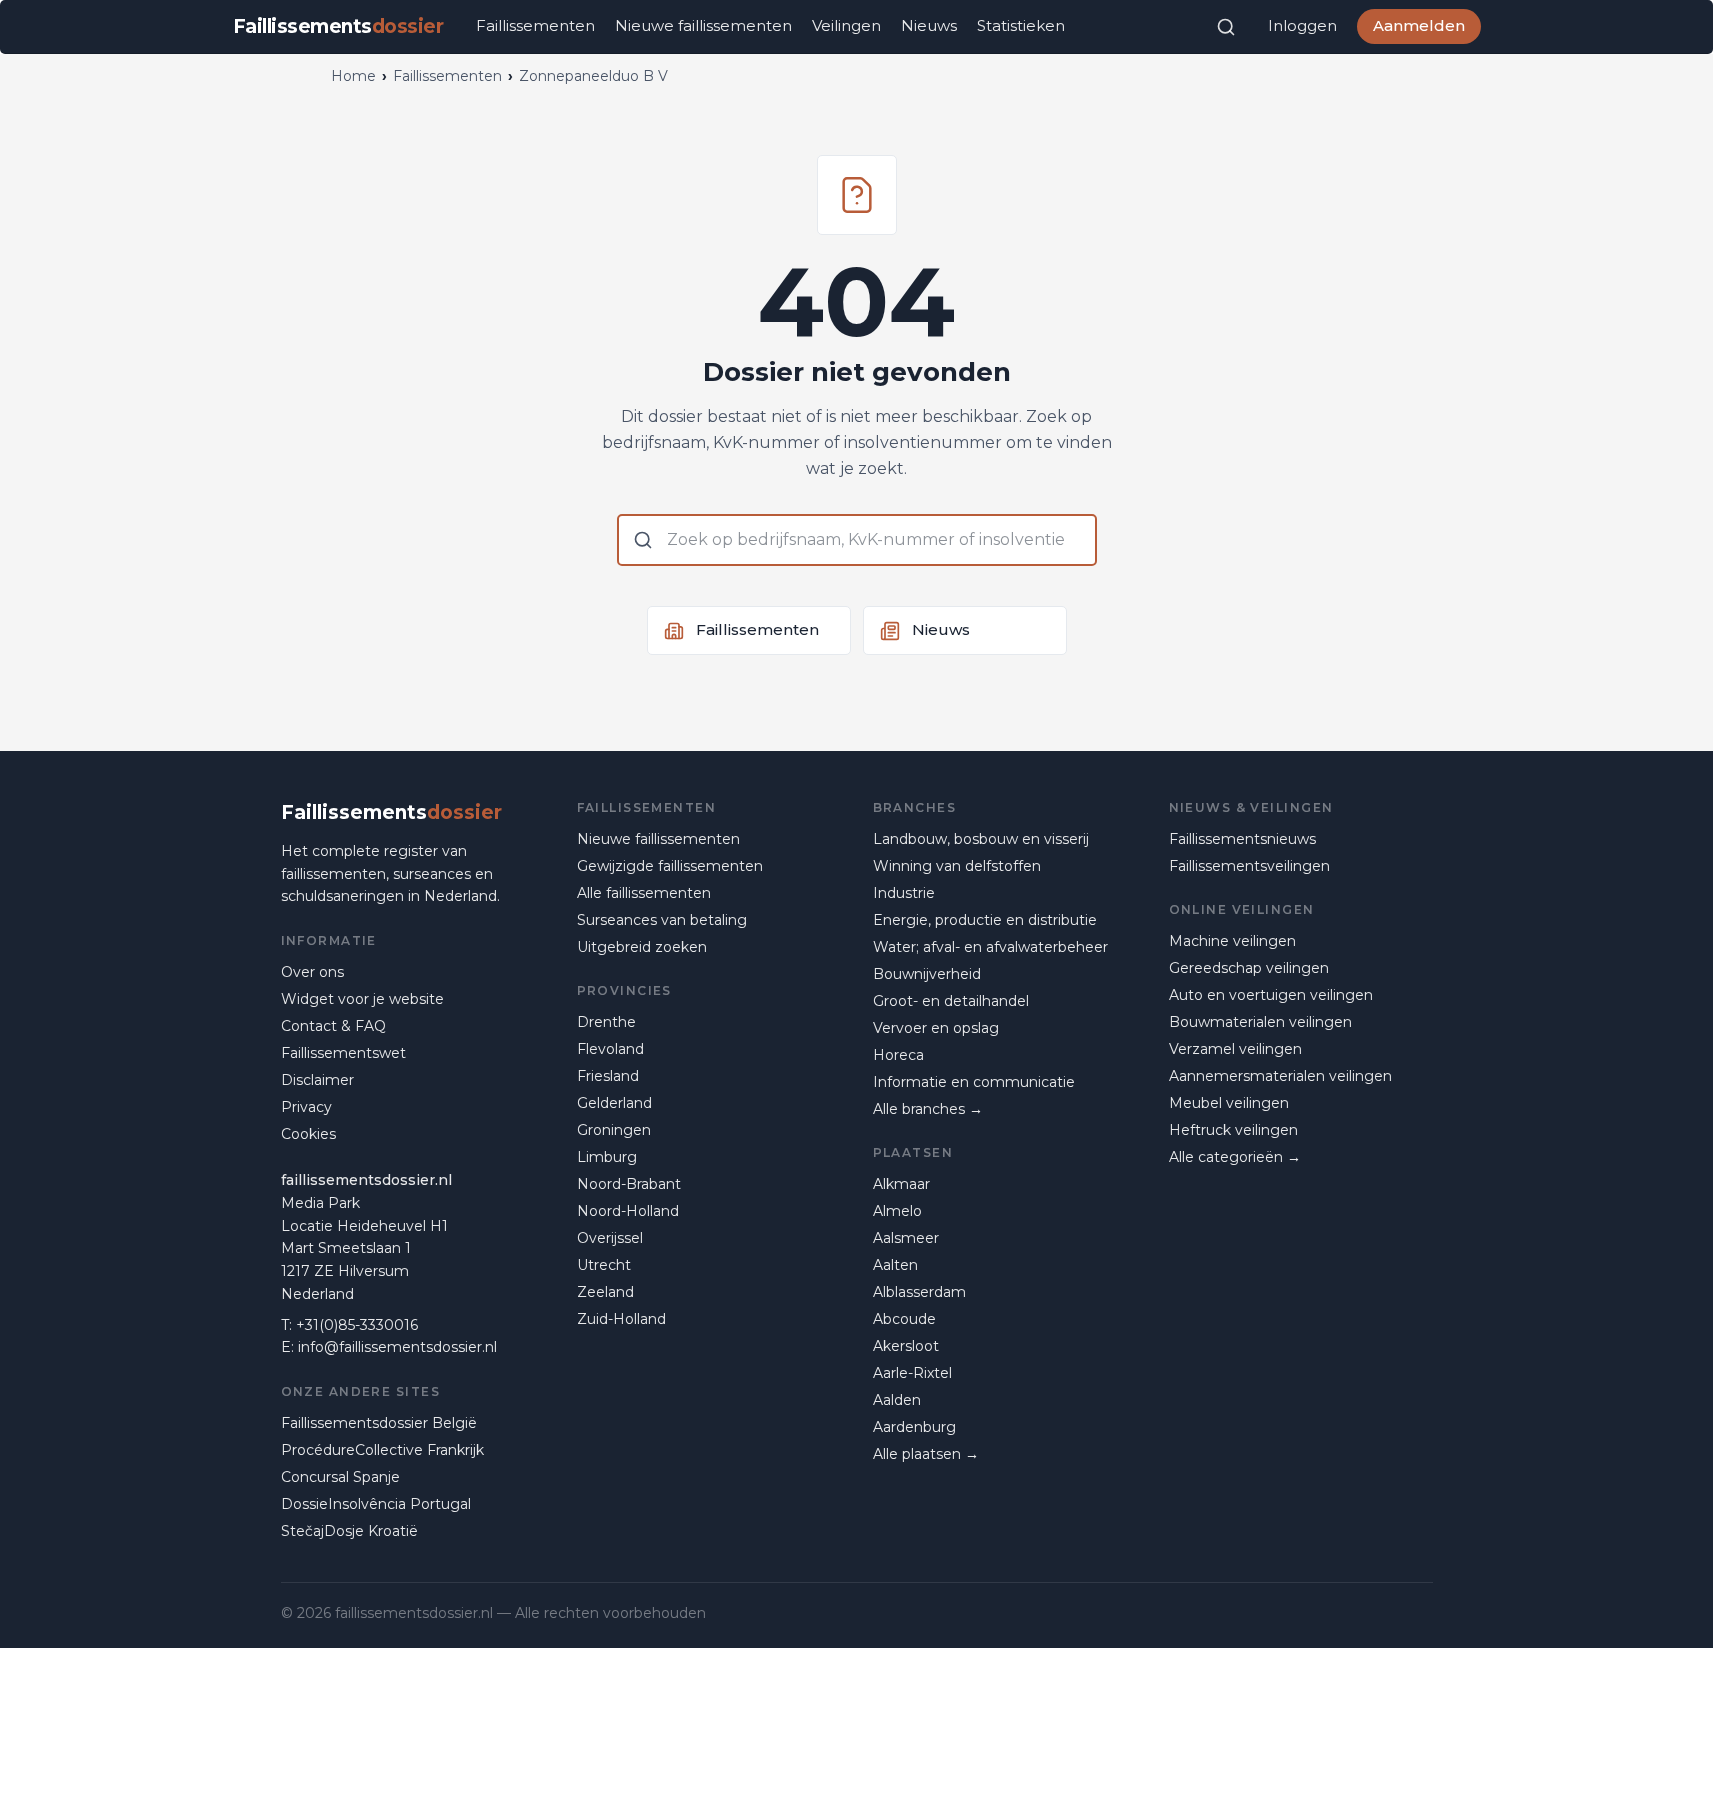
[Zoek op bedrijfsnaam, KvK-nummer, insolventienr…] (1226, 27)
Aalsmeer (906, 1238)
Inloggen (1302, 25)
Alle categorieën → (1235, 1157)
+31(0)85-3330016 (357, 1325)
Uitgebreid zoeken (642, 947)
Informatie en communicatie (974, 1082)
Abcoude (904, 1319)
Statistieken (1021, 25)
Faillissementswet (343, 1053)
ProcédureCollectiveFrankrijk (382, 1450)
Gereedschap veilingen (1249, 968)
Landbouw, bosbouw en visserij (981, 839)
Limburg (607, 1157)
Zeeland (605, 1292)
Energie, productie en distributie (985, 920)
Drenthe (606, 1022)
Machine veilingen (1232, 941)
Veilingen (846, 25)
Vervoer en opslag (936, 1028)
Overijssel (610, 1238)
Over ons (312, 972)
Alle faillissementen (644, 893)
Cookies (308, 1134)
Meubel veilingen (1229, 1103)
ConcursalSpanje (340, 1477)
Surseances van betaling (662, 920)
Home (353, 76)
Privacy (306, 1107)
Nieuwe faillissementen (703, 25)
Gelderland (614, 1103)
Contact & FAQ (333, 1026)
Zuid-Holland (621, 1319)
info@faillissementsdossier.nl (397, 1347)
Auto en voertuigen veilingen (1271, 995)
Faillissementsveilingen (1249, 866)
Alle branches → (928, 1109)
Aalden (897, 1400)
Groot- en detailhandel (951, 1001)
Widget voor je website (362, 999)
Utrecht (604, 1265)
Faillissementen (535, 25)
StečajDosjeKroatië (349, 1531)
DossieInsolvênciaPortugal (376, 1504)
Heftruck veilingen (1233, 1130)
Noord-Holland (628, 1211)
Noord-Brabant (629, 1184)
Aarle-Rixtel (912, 1373)
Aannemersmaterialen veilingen (1280, 1076)
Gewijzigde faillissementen (670, 866)
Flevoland (610, 1049)
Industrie (904, 893)
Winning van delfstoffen (957, 866)
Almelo (897, 1211)
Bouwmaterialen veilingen (1260, 1022)
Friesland (608, 1076)
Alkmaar (901, 1184)
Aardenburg (914, 1427)
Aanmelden (1419, 25)
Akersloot (906, 1346)
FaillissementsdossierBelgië (379, 1423)
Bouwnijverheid (927, 974)
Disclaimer (317, 1080)
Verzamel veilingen (1235, 1049)
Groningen (614, 1130)
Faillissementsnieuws (1242, 839)
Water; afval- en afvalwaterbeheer (990, 947)
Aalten (895, 1265)
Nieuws (929, 25)
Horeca (898, 1055)
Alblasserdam (919, 1292)
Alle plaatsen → (926, 1454)
